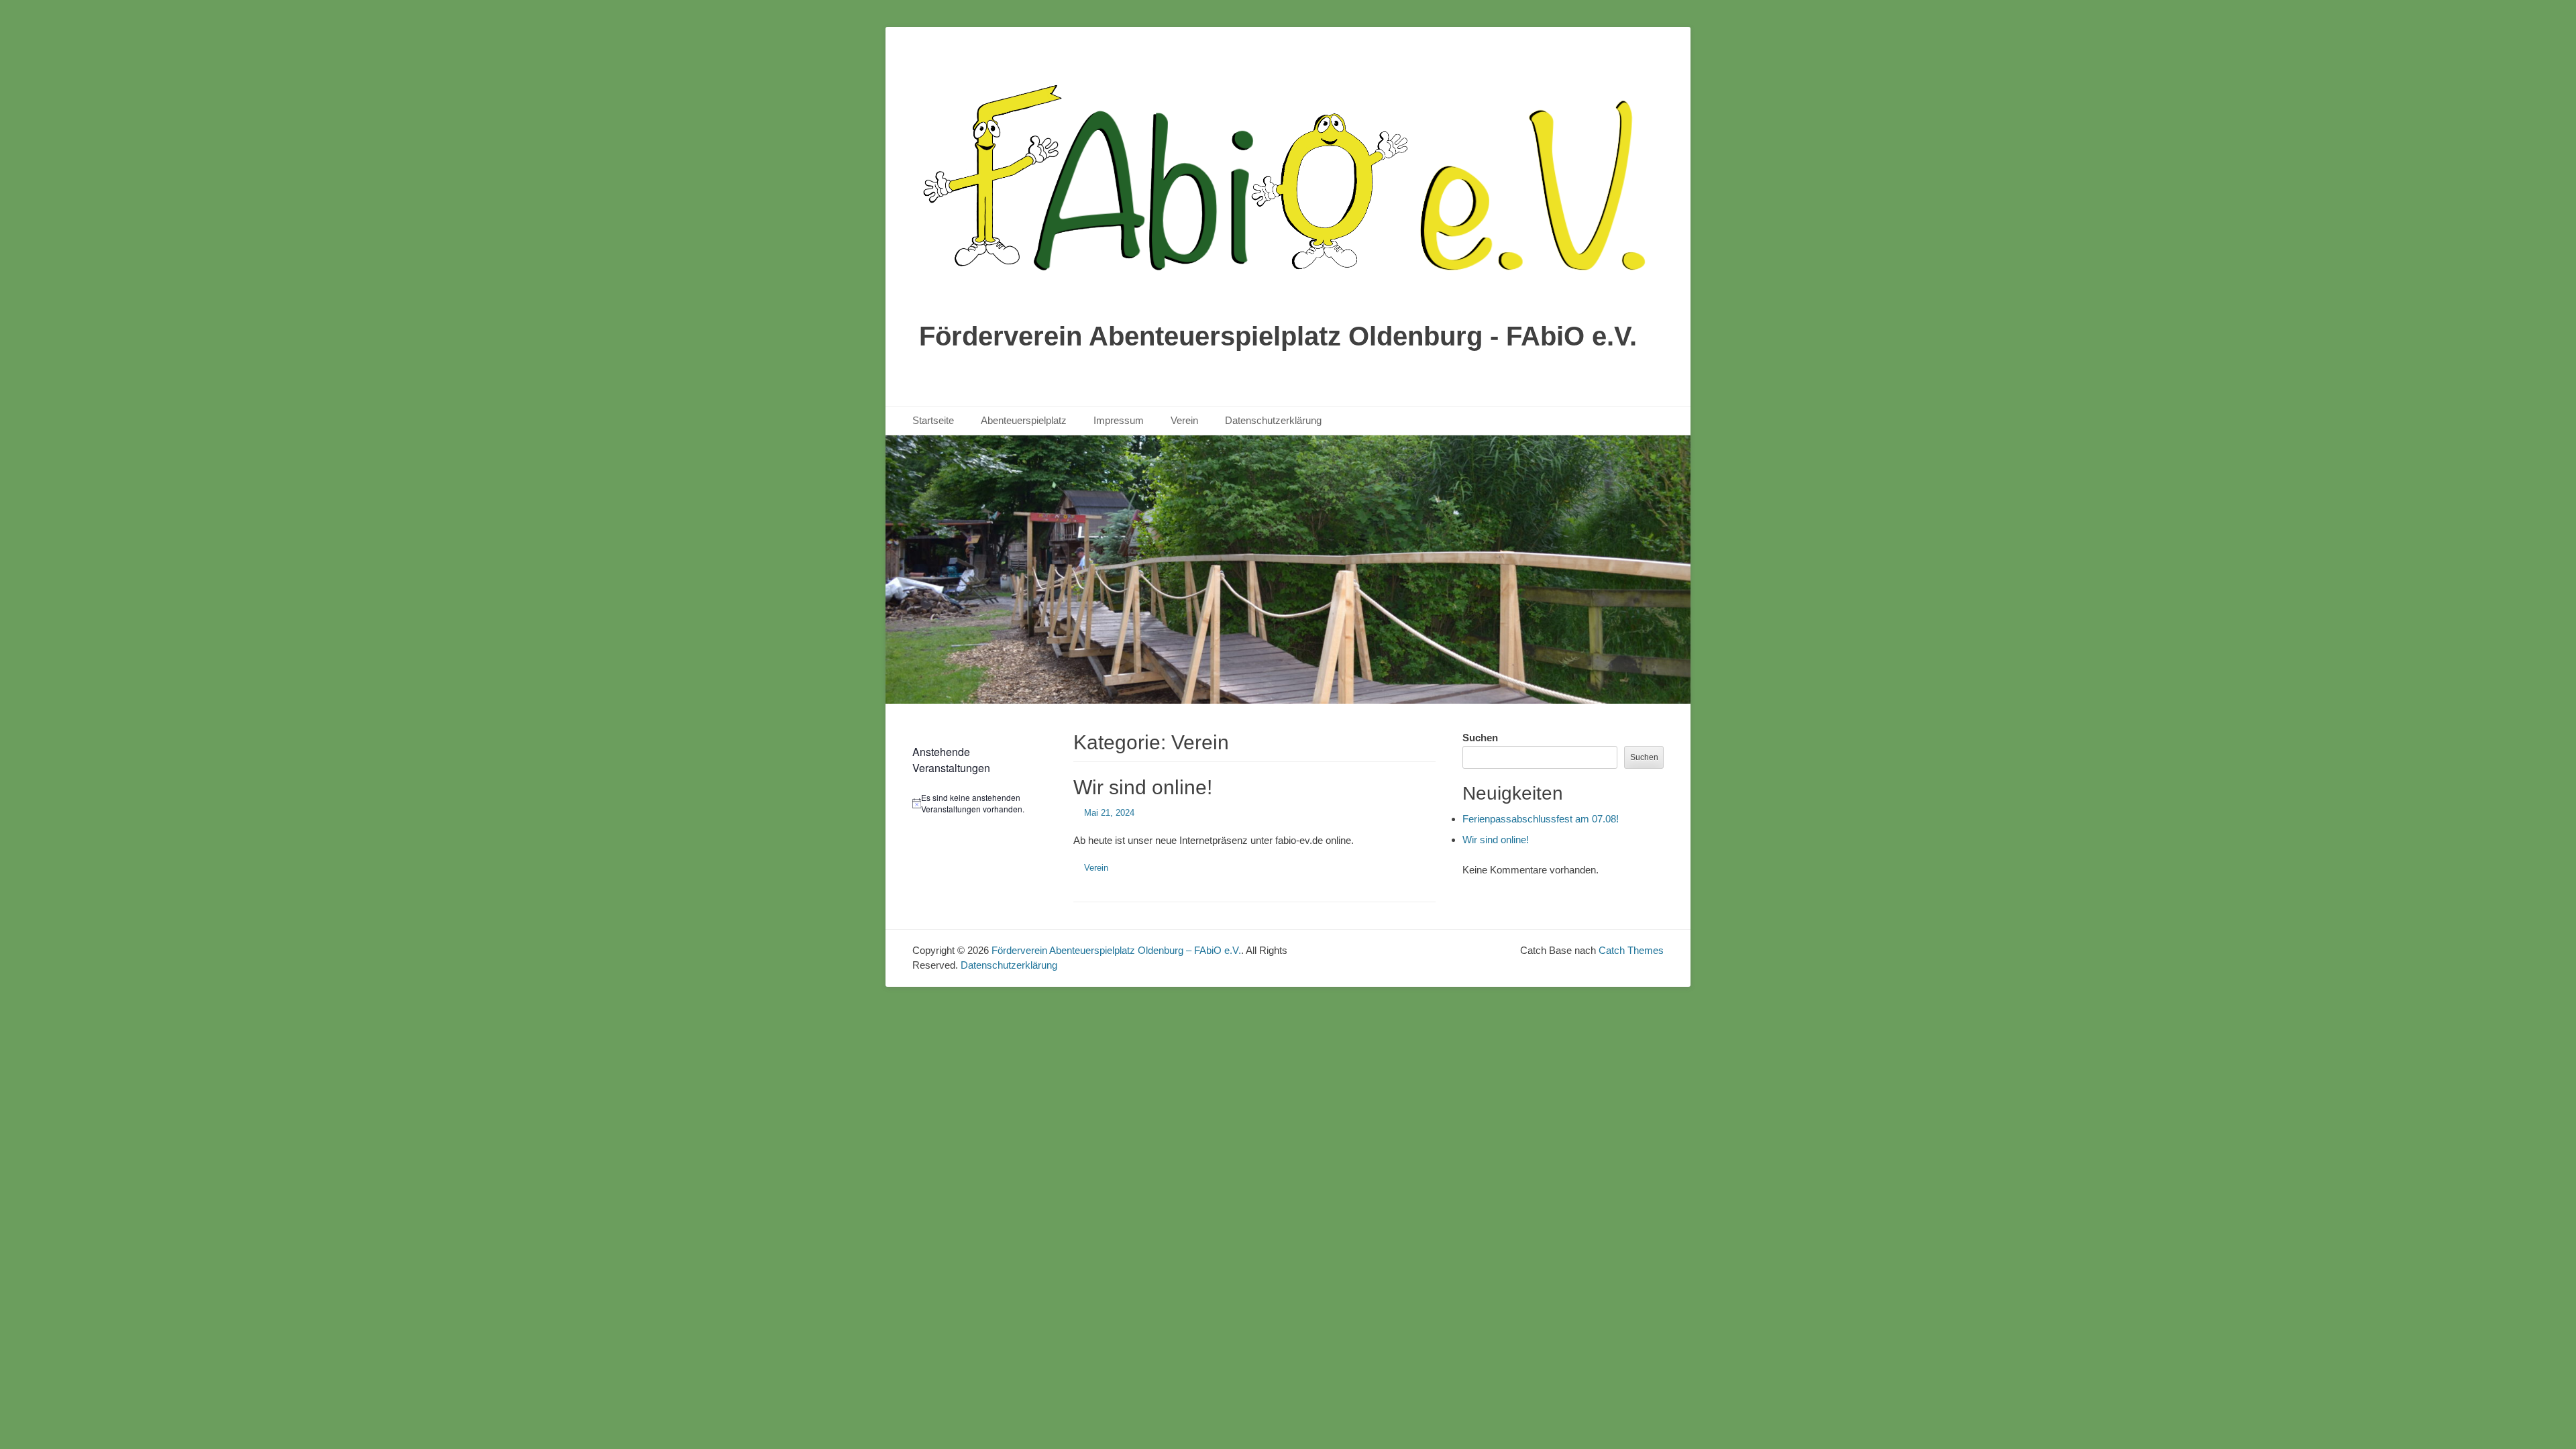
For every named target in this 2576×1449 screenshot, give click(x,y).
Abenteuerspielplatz (1024, 420)
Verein (1184, 420)
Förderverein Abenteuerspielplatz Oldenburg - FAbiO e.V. (1278, 336)
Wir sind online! (1143, 787)
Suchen (1480, 738)
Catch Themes (1631, 950)
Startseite (933, 420)
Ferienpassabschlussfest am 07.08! (1541, 819)
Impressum (1119, 420)
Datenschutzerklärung (1273, 420)
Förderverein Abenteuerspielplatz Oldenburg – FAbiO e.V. (1116, 950)
